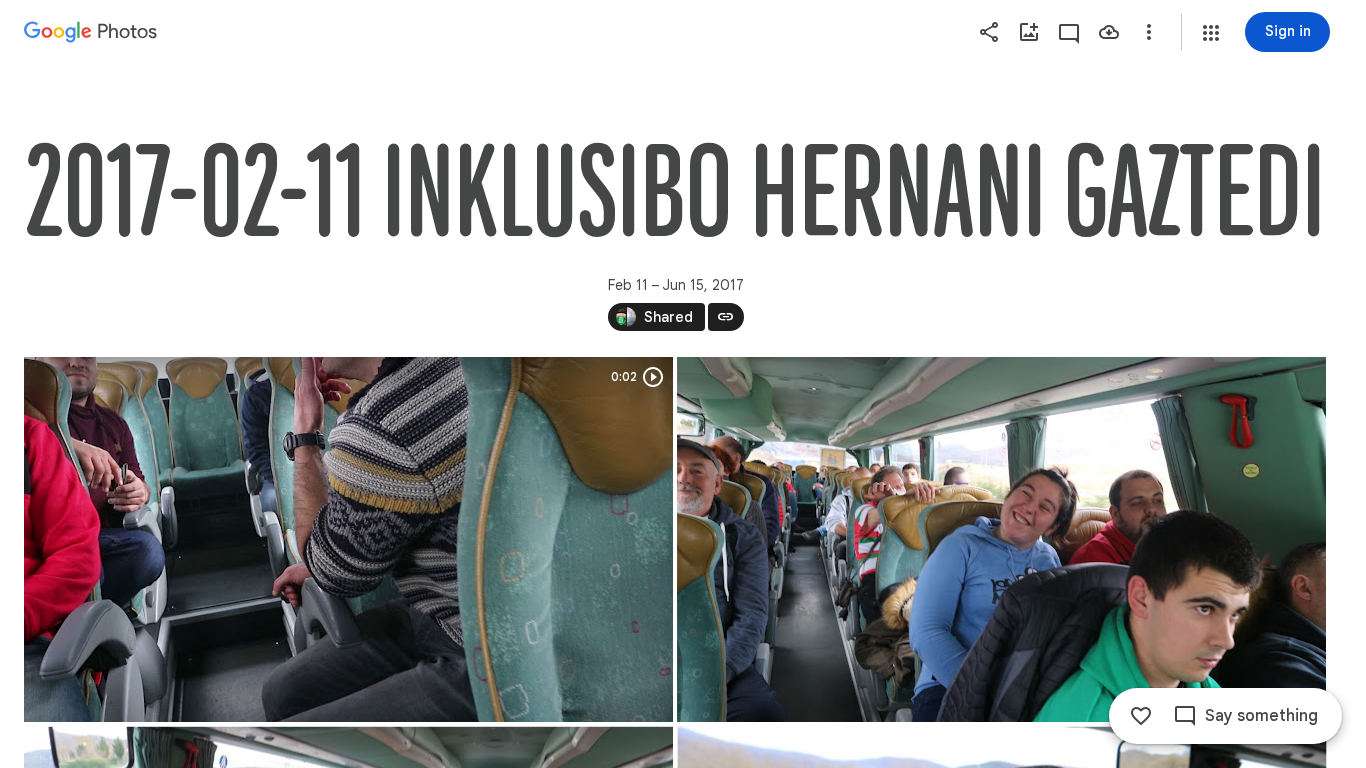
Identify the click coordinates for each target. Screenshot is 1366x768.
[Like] (1141, 716)
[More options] (1149, 32)
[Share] (989, 32)
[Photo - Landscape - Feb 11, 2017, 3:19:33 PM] (1001, 539)
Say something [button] (1261, 716)
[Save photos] (1109, 32)
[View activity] (1069, 32)
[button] (1211, 33)
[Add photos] (1029, 32)
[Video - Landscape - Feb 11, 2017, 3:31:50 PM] (348, 539)
